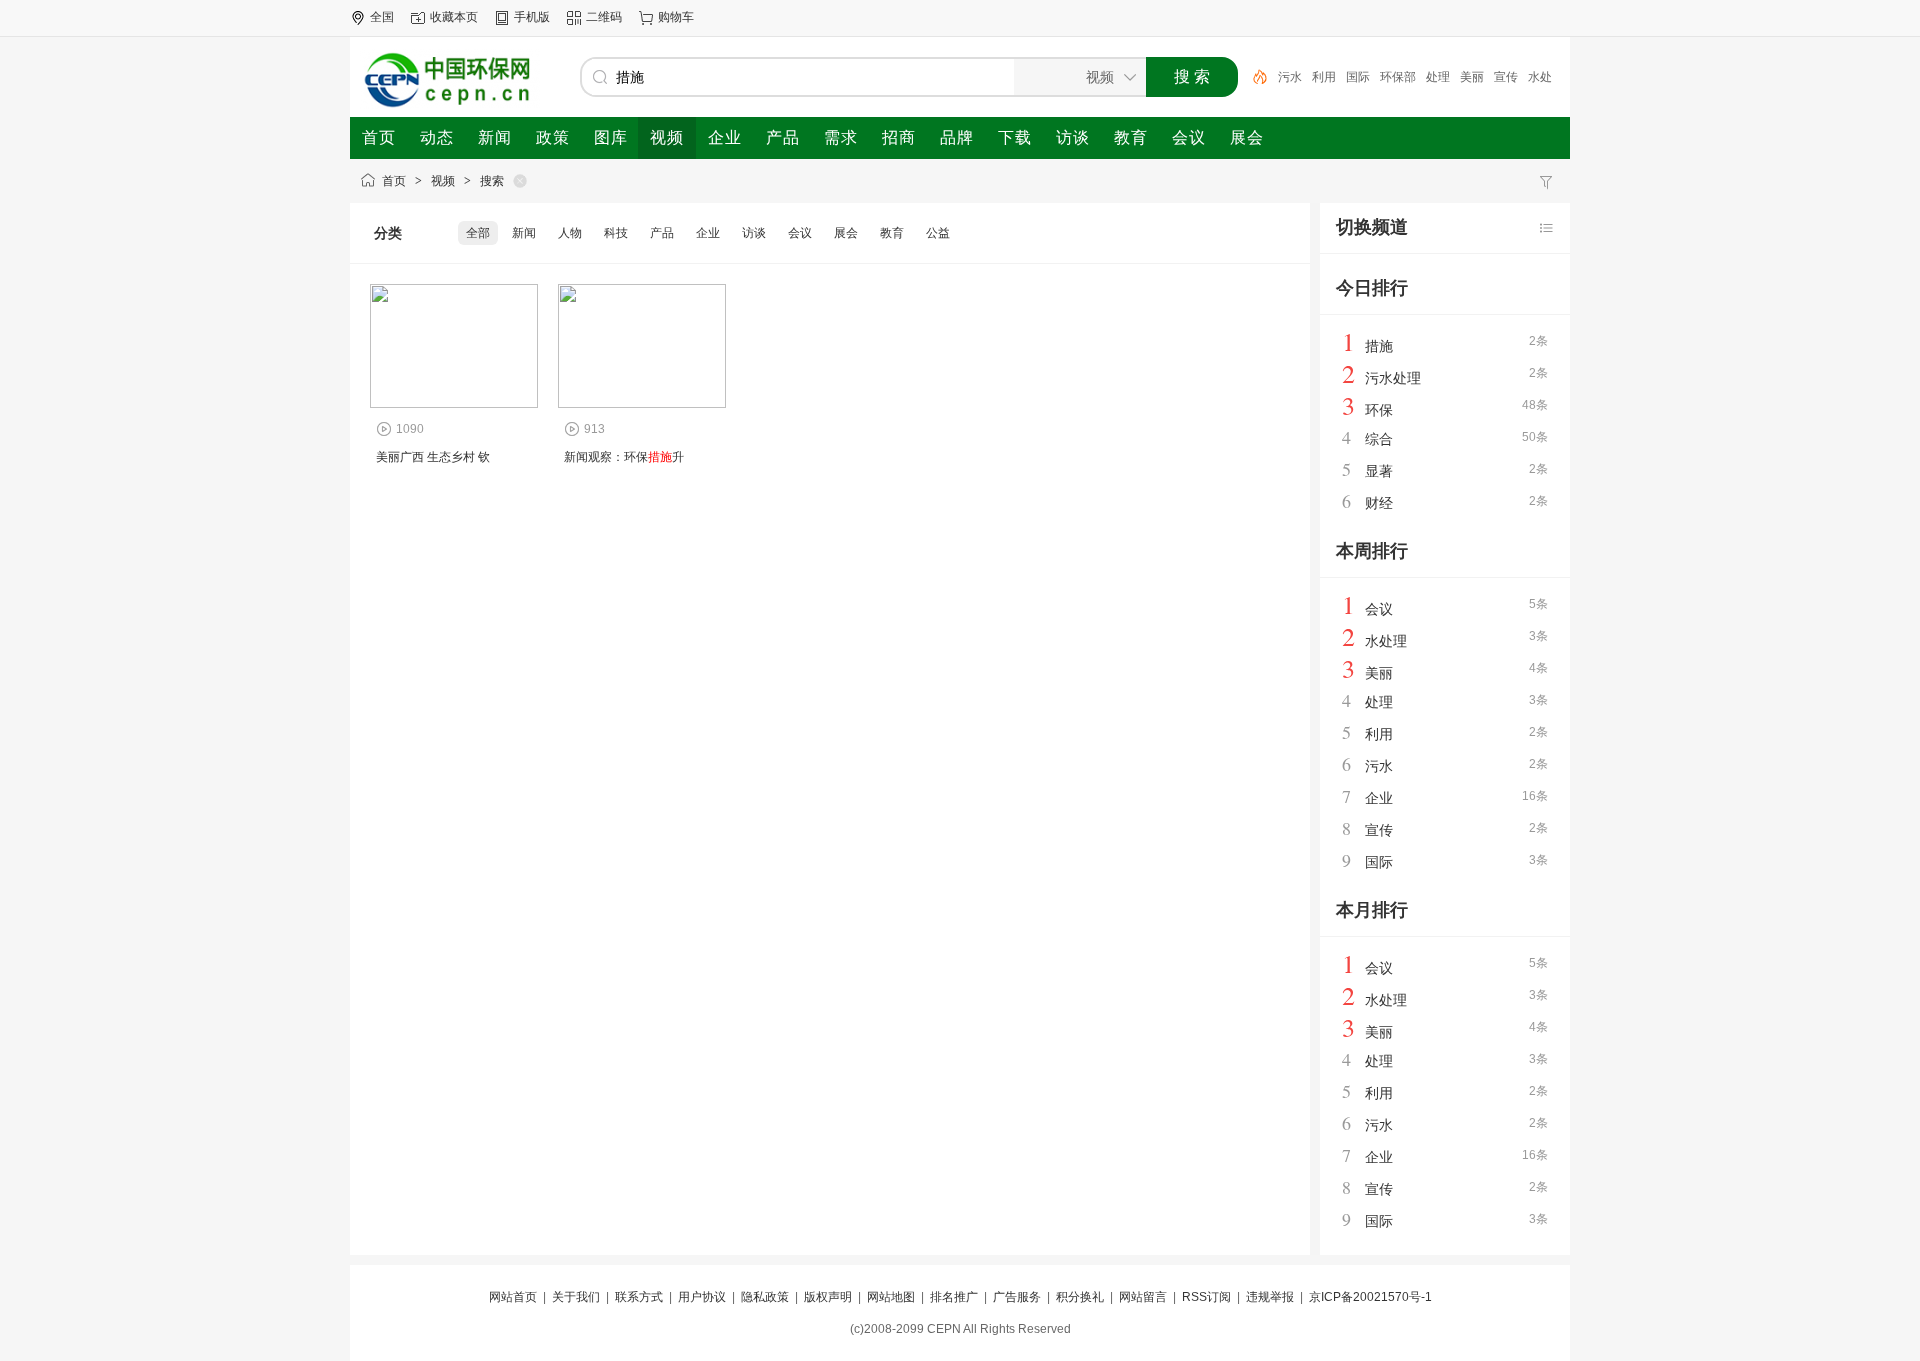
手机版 (532, 17)
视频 (443, 181)
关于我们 (576, 1297)
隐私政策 (765, 1297)
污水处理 (1393, 378)
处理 (1438, 77)
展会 (846, 233)
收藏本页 (454, 17)
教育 (892, 233)
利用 (1324, 77)
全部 (478, 233)
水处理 (1386, 641)
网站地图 (891, 1297)
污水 (1290, 77)
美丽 (1472, 77)
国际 (1358, 77)
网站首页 (513, 1297)
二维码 (604, 17)
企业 (708, 233)
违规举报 (1270, 1297)
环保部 (1398, 77)
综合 (1379, 439)
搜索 (492, 181)
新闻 (524, 233)
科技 (616, 233)
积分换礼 (1080, 1297)
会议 (800, 233)
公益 (938, 233)
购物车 (676, 17)
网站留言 (1143, 1297)
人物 (570, 233)
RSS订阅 (1206, 1297)
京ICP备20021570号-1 (1370, 1297)
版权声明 (828, 1297)
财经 (1379, 503)
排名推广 (954, 1297)
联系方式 (639, 1297)
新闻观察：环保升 (624, 457)
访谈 (754, 233)
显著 (1379, 471)
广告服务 (1017, 1297)
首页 (394, 181)
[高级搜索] (1253, 77)
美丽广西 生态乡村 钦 (433, 457)
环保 (1379, 410)
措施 (1379, 346)
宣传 (1506, 77)
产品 (662, 233)
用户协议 (702, 1297)
